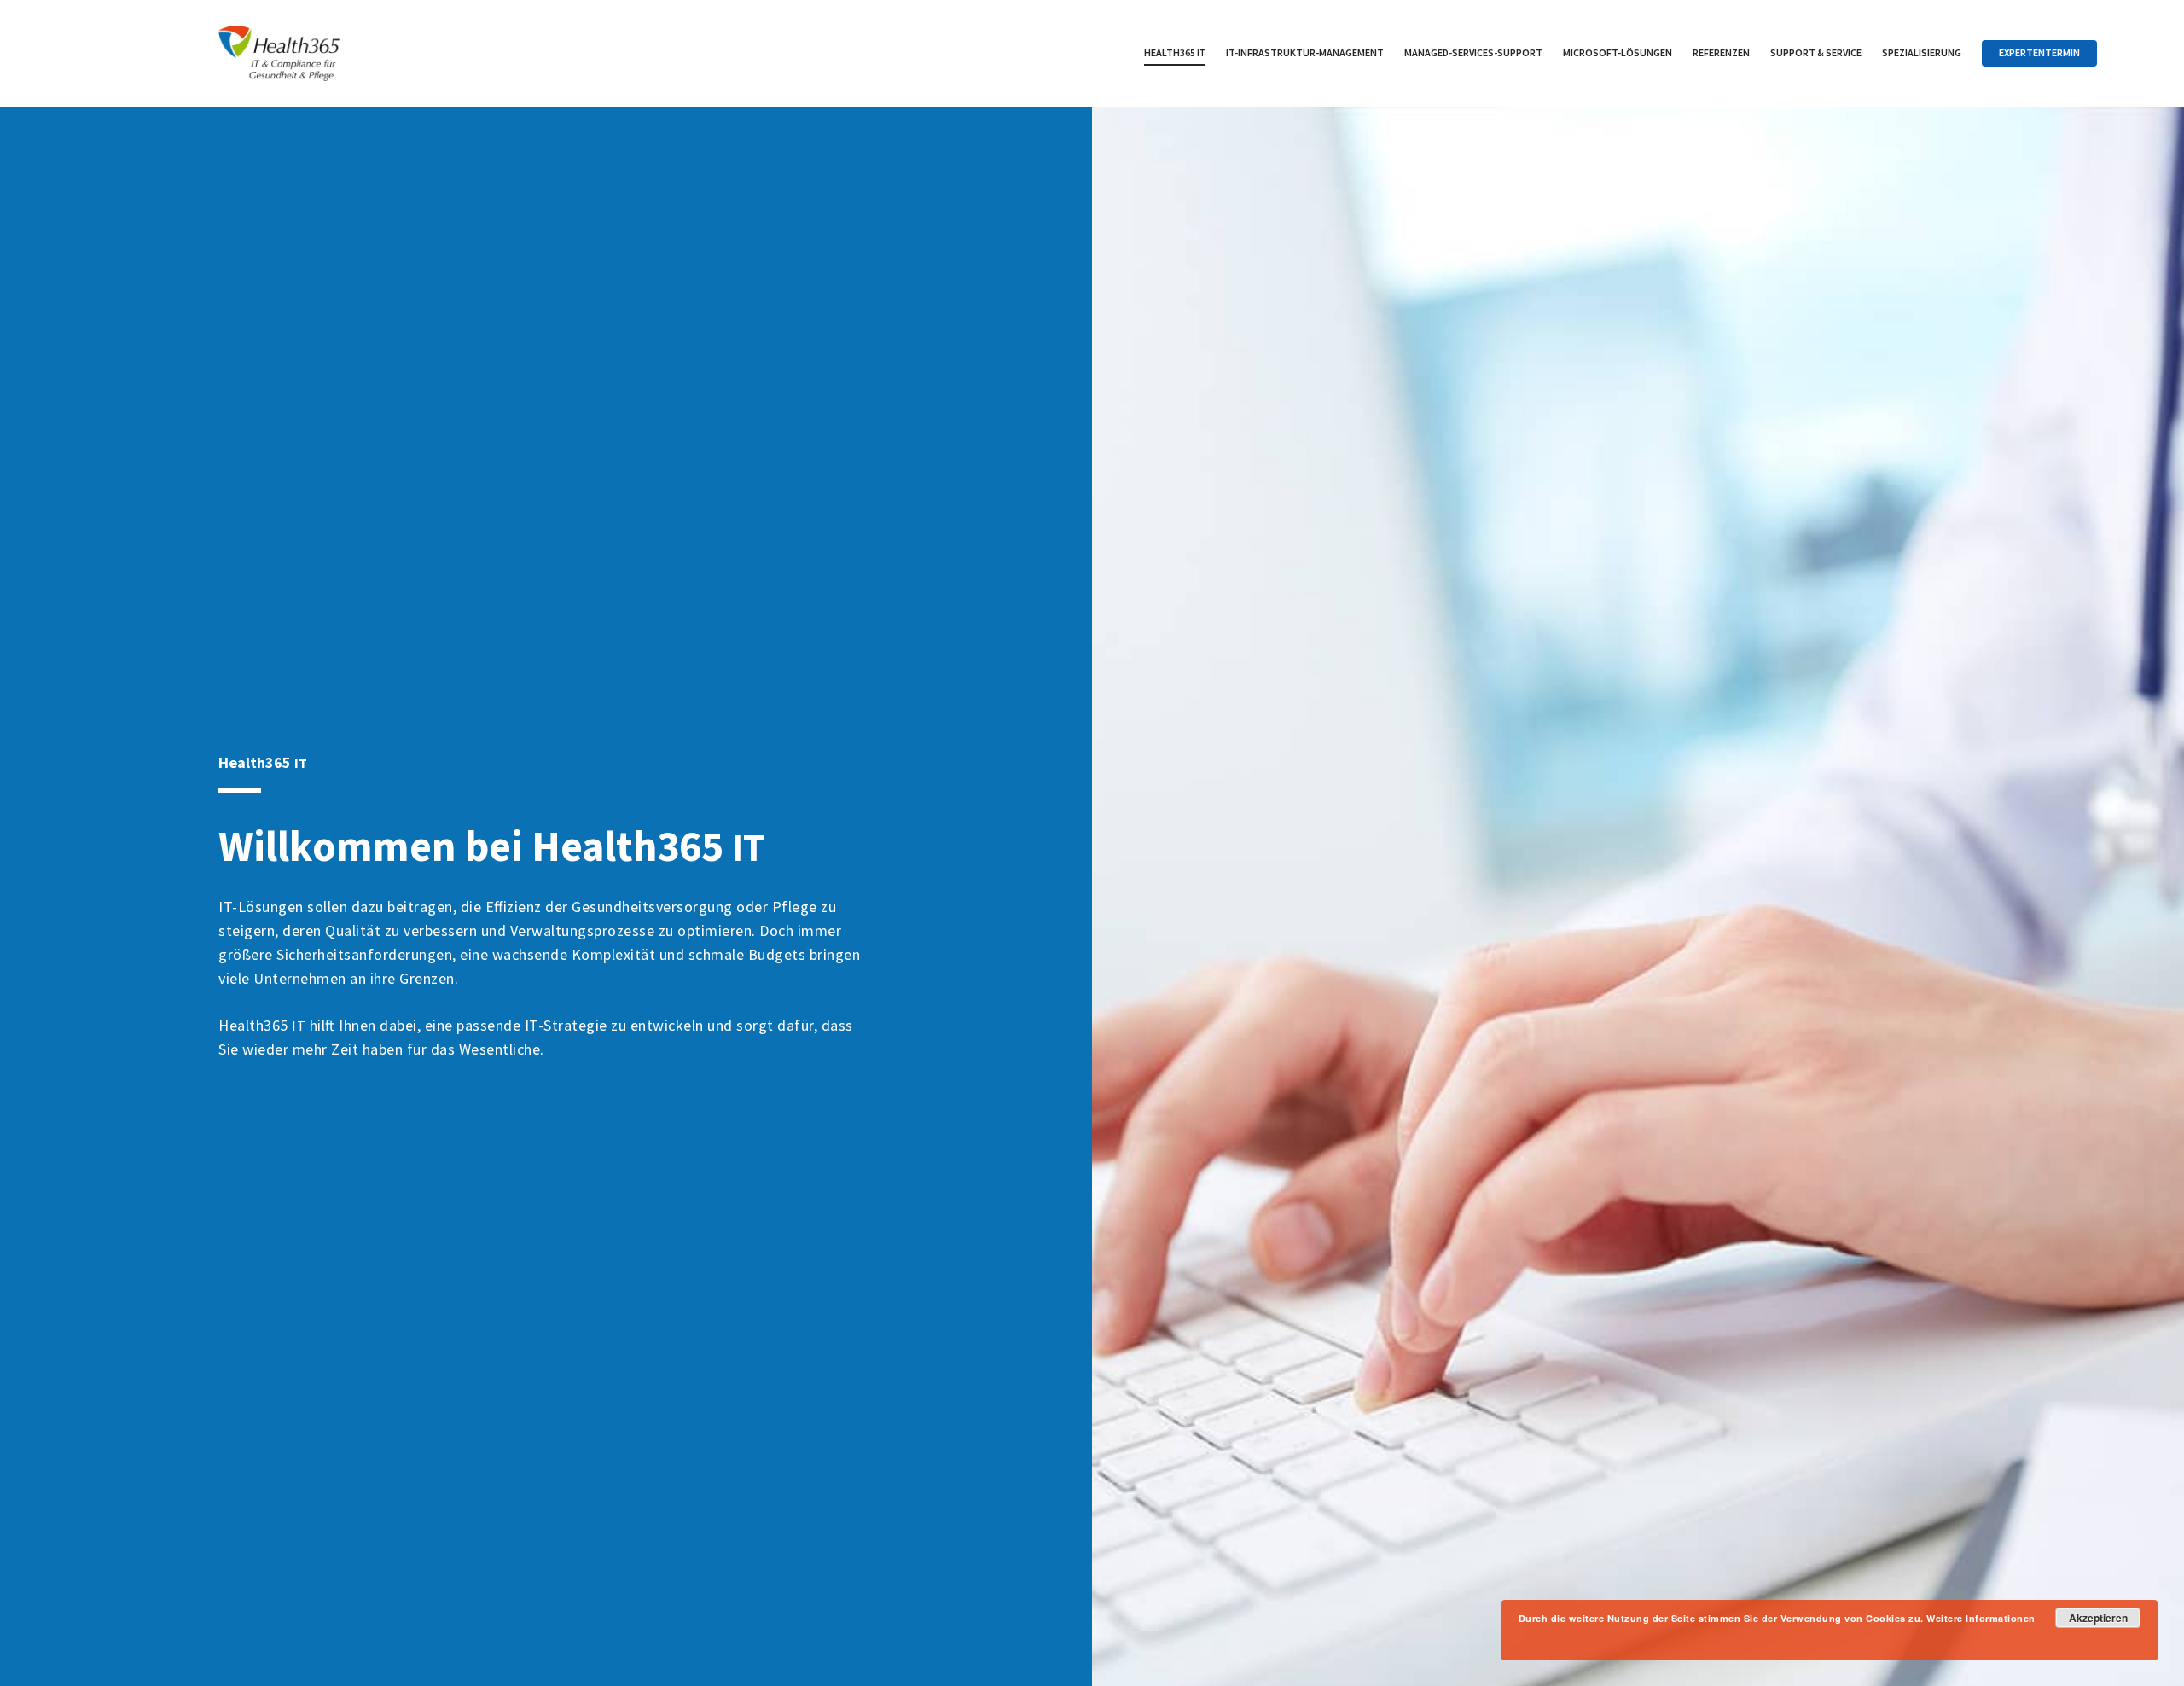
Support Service (1816, 52)
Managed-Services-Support (1473, 52)
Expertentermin (2039, 52)
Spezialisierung (1922, 52)
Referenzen (1721, 52)
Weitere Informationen (1981, 1618)
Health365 (1175, 52)
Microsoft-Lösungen (1618, 52)
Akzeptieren (2098, 1618)
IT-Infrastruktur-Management (1305, 52)
